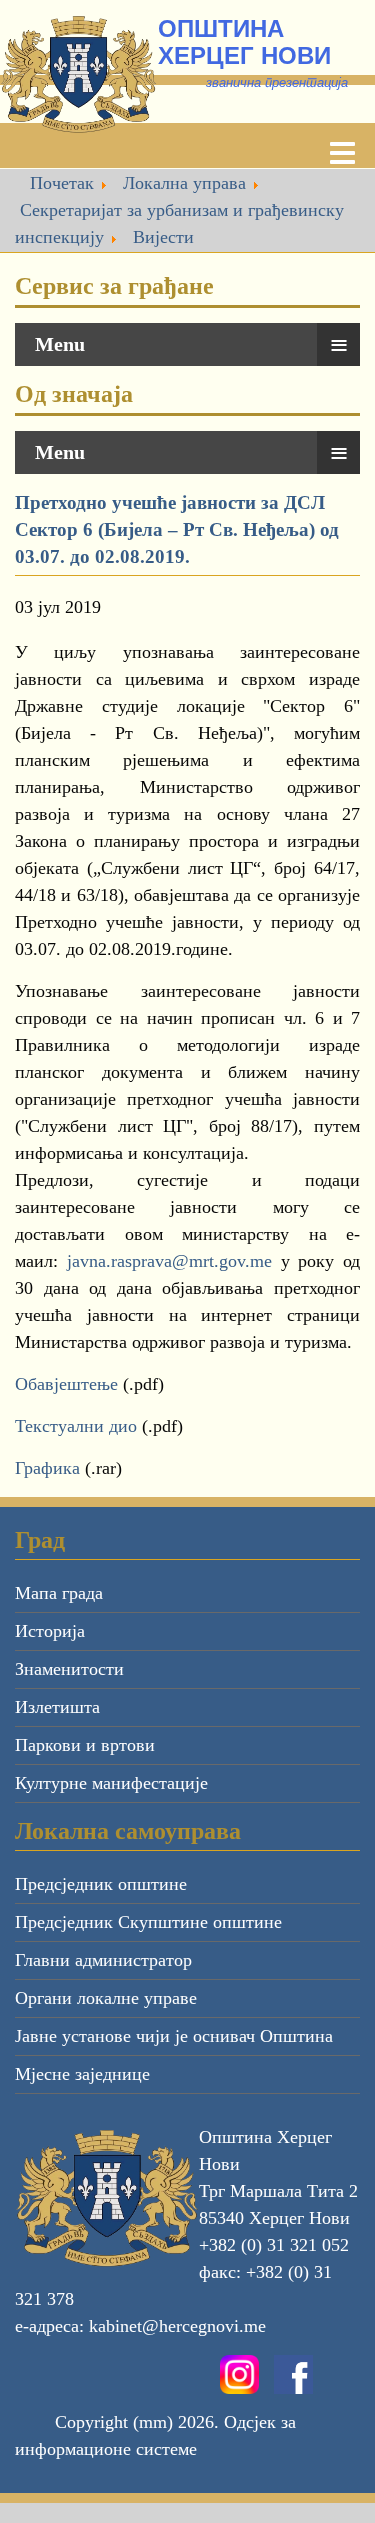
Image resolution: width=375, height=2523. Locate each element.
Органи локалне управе (106, 1998)
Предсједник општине (101, 1884)
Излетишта (57, 1707)
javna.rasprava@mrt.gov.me (169, 1261)
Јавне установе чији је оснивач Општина (174, 2036)
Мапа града (59, 1593)
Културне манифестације (111, 1783)
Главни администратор (103, 1960)
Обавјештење (66, 1384)
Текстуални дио (78, 1426)
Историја (50, 1631)
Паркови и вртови (85, 1745)
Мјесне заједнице (82, 2074)
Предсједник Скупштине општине (148, 1922)
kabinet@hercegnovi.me (177, 2326)
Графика (47, 1468)
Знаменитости (69, 1669)
